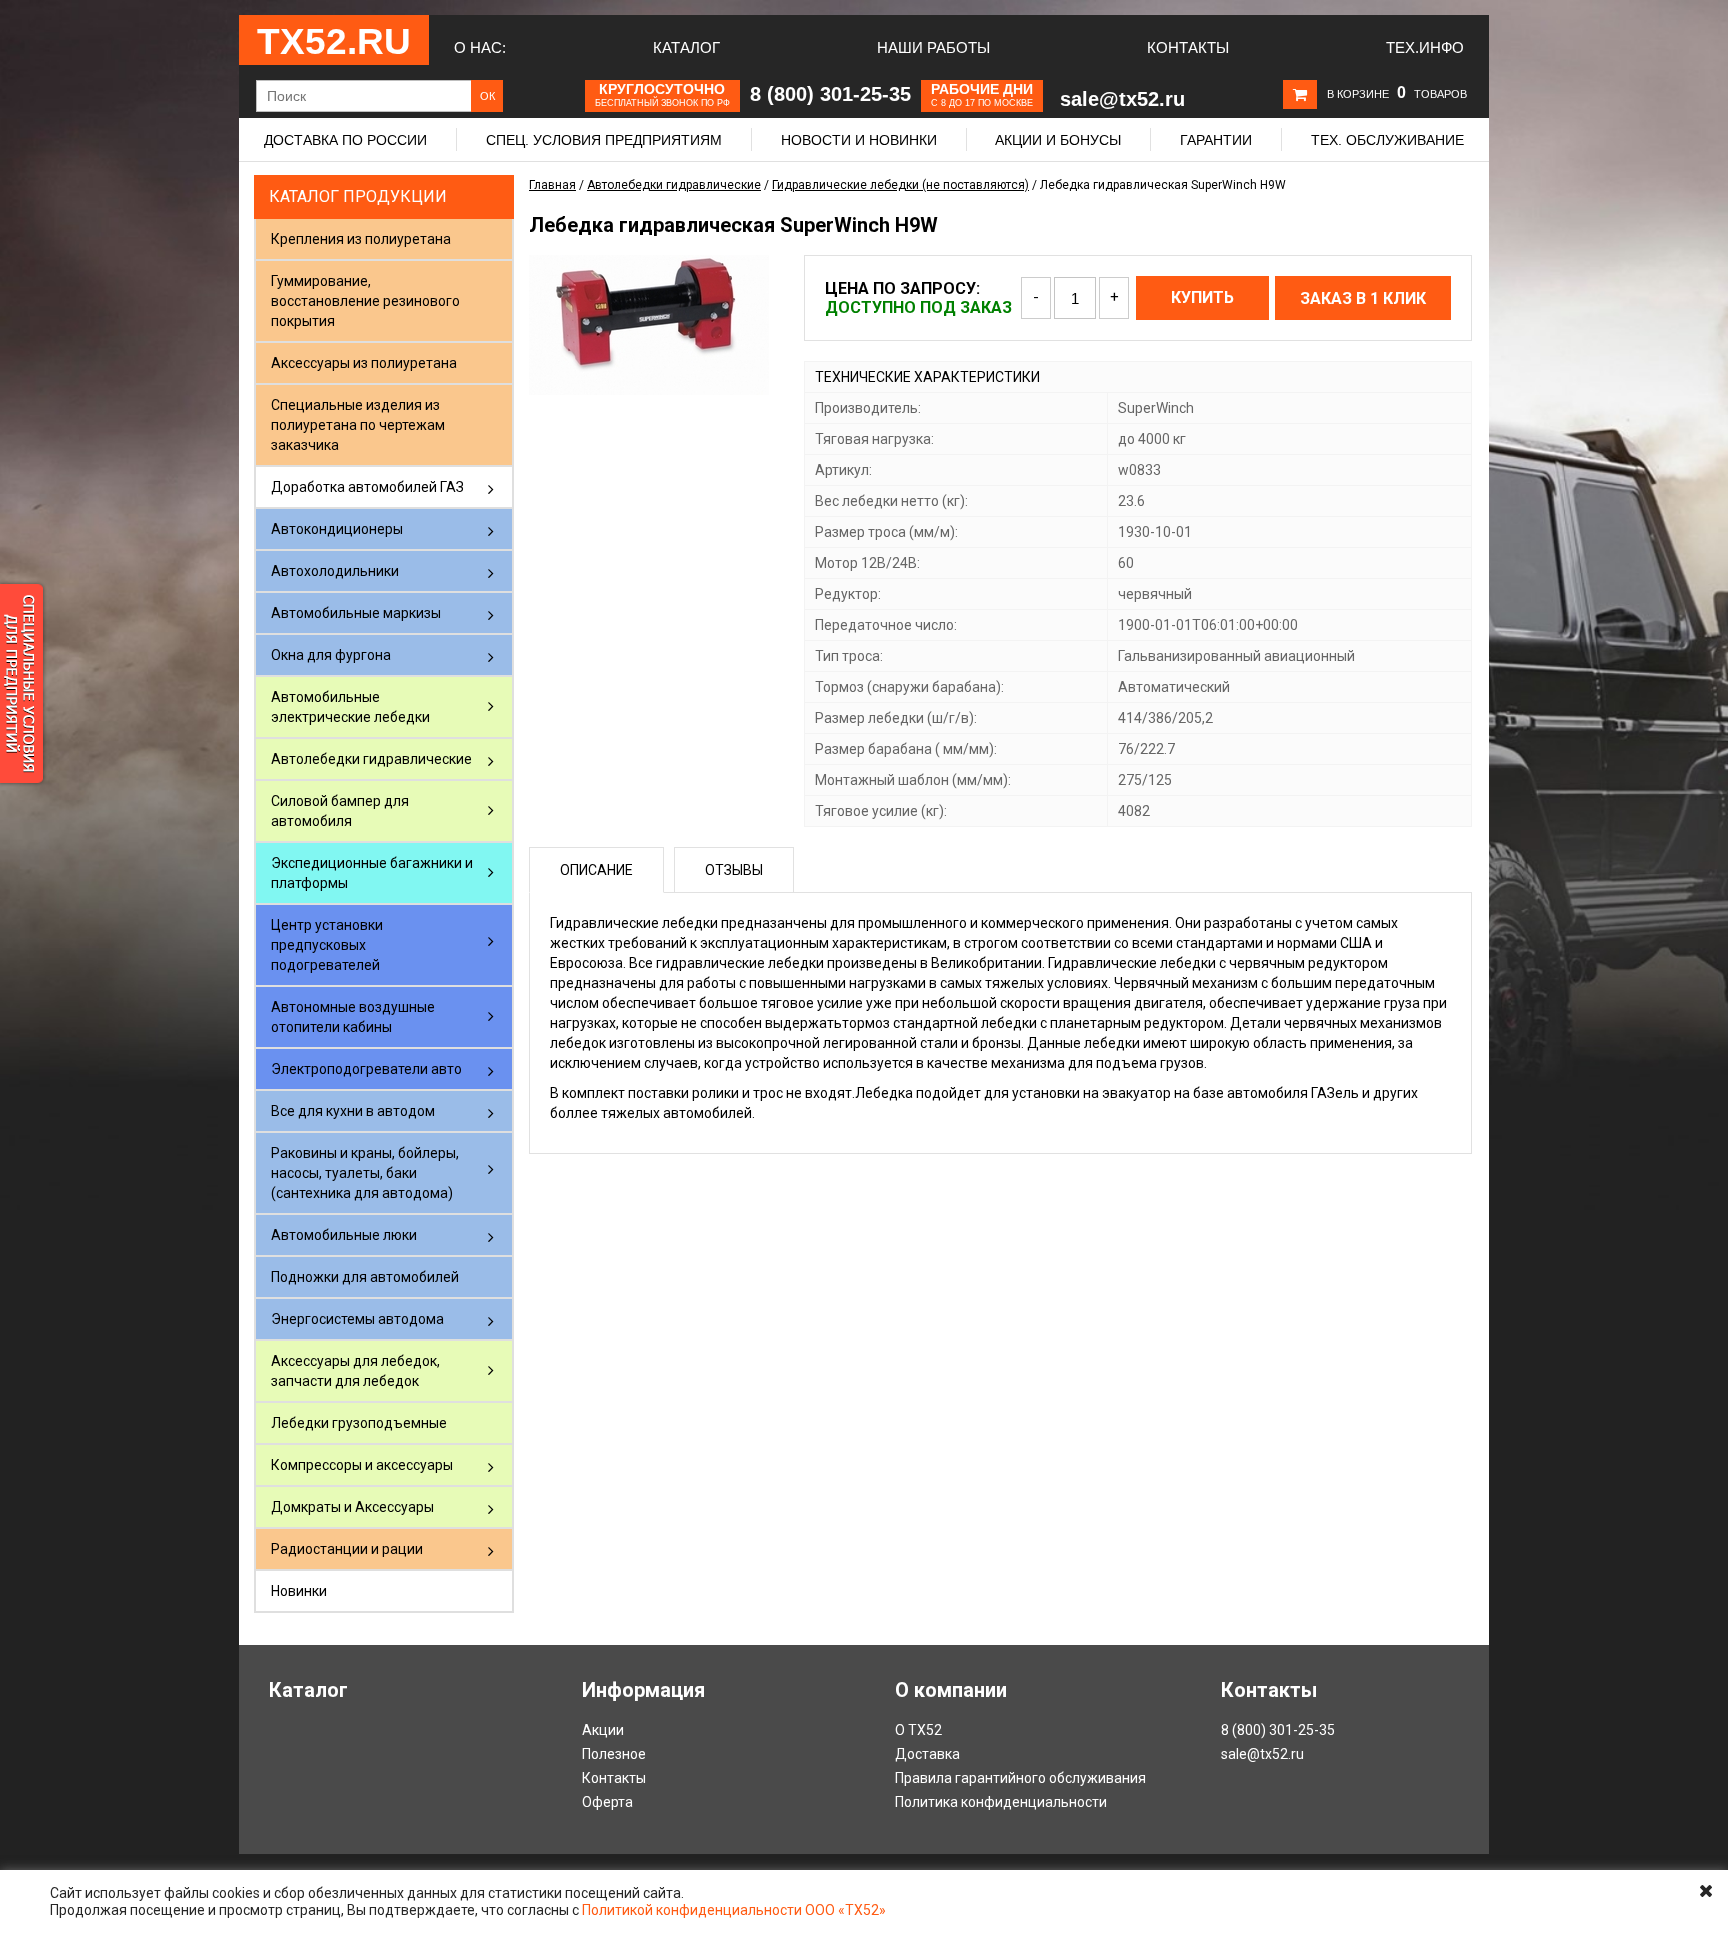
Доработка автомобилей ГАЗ (367, 487)
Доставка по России (345, 140)
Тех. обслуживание (1387, 140)
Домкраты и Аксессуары (352, 1507)
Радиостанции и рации (347, 1549)
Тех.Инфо (1425, 47)
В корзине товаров (1397, 94)
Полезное (614, 1754)
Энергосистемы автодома (357, 1319)
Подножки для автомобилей (365, 1277)
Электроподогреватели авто (366, 1069)
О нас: (480, 47)
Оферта (607, 1802)
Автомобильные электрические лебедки (350, 707)
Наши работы (933, 47)
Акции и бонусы (1058, 140)
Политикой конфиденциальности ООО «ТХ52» (734, 1910)
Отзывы (734, 870)
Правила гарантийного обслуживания (1020, 1778)
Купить (1202, 297)
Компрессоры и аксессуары (362, 1465)
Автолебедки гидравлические (371, 759)
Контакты (1188, 47)
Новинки (299, 1591)
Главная (552, 185)
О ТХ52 (918, 1730)
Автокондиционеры (337, 529)
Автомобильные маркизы (356, 613)
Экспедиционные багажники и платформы (372, 873)
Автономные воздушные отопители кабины (353, 1017)
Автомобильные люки (344, 1235)
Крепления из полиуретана (361, 239)
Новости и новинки (859, 140)
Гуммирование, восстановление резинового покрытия (365, 301)
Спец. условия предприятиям (604, 140)
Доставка (927, 1754)
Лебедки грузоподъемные (359, 1423)
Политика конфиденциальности (1001, 1802)
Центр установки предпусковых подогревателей (327, 945)
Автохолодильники (335, 571)
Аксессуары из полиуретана (364, 363)
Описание (596, 870)
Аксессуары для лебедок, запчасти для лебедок (355, 1371)
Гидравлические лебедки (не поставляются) (900, 185)
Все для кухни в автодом (353, 1111)
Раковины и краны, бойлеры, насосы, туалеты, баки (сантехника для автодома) (365, 1173)
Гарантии (1216, 140)
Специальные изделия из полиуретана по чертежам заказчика (358, 425)
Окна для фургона (331, 655)
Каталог (686, 47)
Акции (603, 1730)
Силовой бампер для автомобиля (340, 811)
